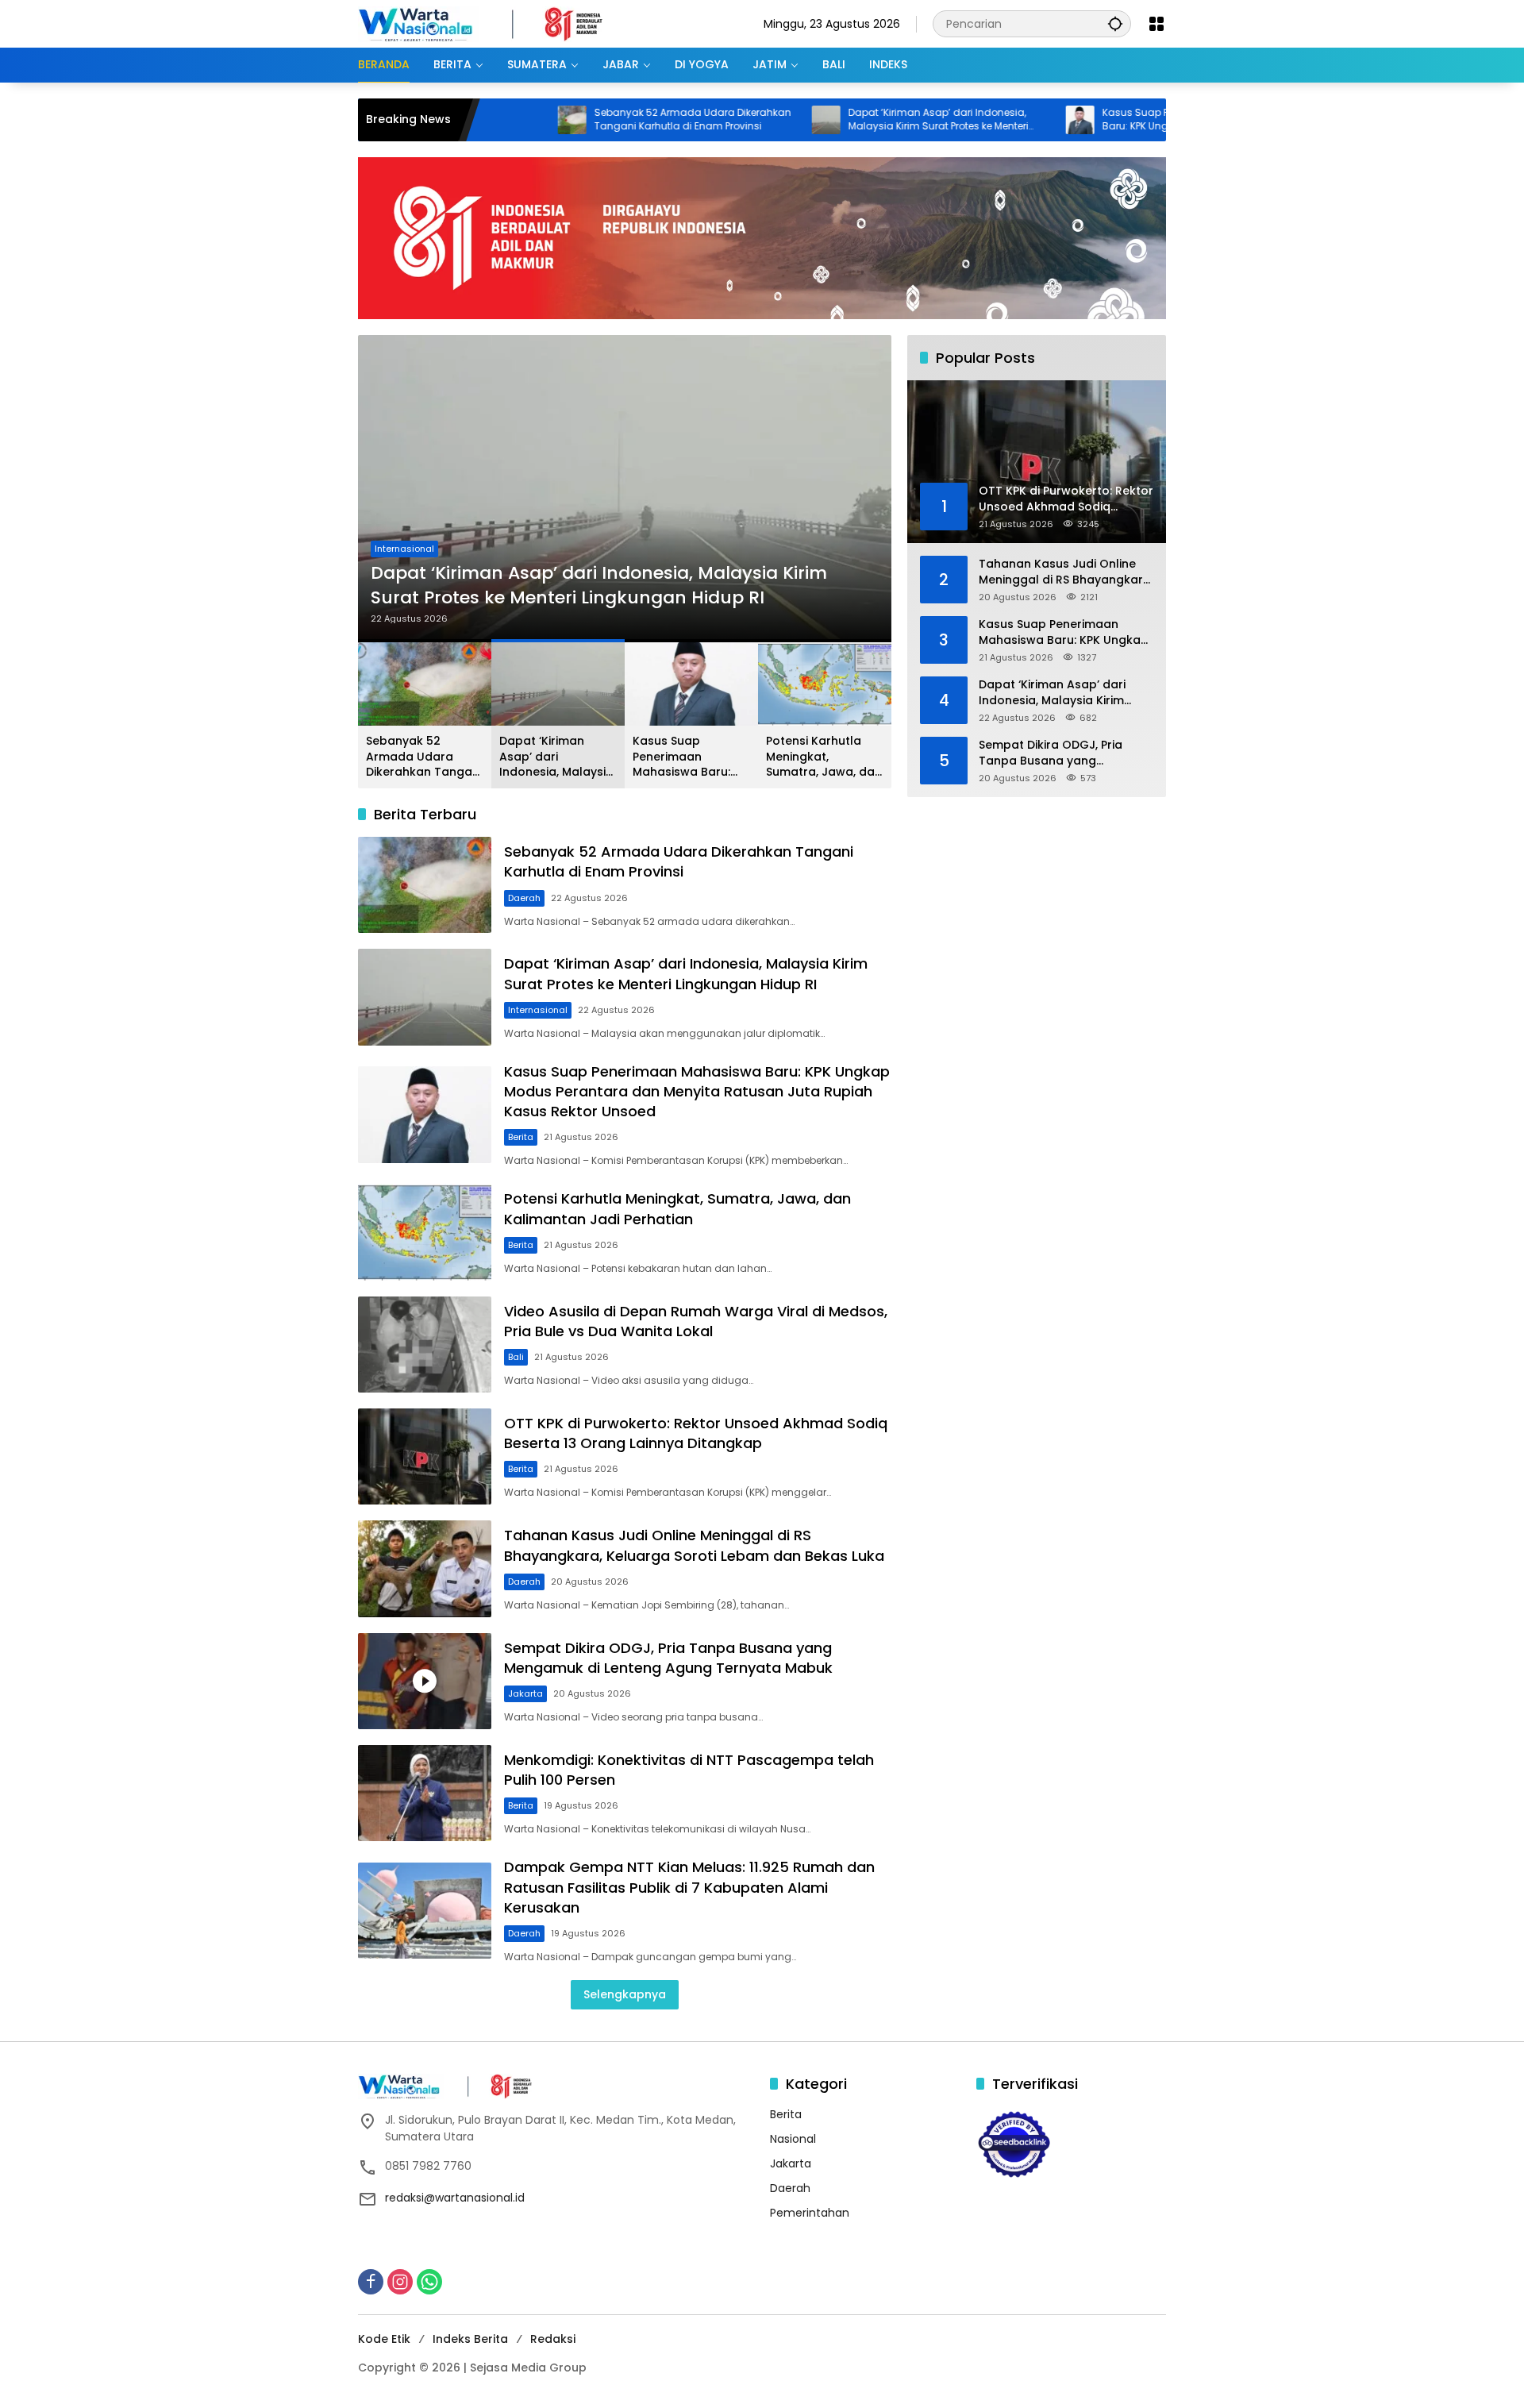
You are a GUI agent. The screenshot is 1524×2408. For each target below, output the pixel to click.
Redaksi (553, 2339)
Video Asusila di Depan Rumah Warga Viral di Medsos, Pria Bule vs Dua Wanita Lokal (696, 1321)
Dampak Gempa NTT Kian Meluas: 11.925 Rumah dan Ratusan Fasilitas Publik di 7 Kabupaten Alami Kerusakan (689, 1887)
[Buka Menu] (1156, 24)
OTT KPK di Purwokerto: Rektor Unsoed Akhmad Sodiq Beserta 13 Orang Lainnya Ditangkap (696, 1433)
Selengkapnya (625, 1994)
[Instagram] (400, 2282)
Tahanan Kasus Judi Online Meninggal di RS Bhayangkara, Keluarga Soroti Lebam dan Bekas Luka (694, 1545)
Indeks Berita (470, 2339)
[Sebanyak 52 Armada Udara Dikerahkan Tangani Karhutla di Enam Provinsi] (481, 120)
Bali (516, 1357)
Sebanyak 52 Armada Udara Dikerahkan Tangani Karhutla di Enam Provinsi (602, 119)
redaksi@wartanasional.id (455, 2198)
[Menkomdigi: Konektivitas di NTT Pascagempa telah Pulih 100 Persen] (425, 1793)
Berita (388, 524)
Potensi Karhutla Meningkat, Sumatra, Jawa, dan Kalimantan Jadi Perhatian (824, 757)
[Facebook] (371, 2282)
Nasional (793, 2139)
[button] (1115, 23)
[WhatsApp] (429, 2282)
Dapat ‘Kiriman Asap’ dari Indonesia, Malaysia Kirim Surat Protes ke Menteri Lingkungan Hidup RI (847, 120)
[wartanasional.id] (497, 23)
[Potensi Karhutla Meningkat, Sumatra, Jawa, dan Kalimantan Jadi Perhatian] (425, 1232)
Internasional (538, 1010)
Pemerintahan (810, 2213)
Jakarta (525, 1693)
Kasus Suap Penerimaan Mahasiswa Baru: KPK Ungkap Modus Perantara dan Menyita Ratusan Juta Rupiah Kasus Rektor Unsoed (1108, 120)
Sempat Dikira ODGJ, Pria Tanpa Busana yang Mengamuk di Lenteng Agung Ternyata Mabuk (668, 1658)
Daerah (524, 898)
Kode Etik (384, 2339)
